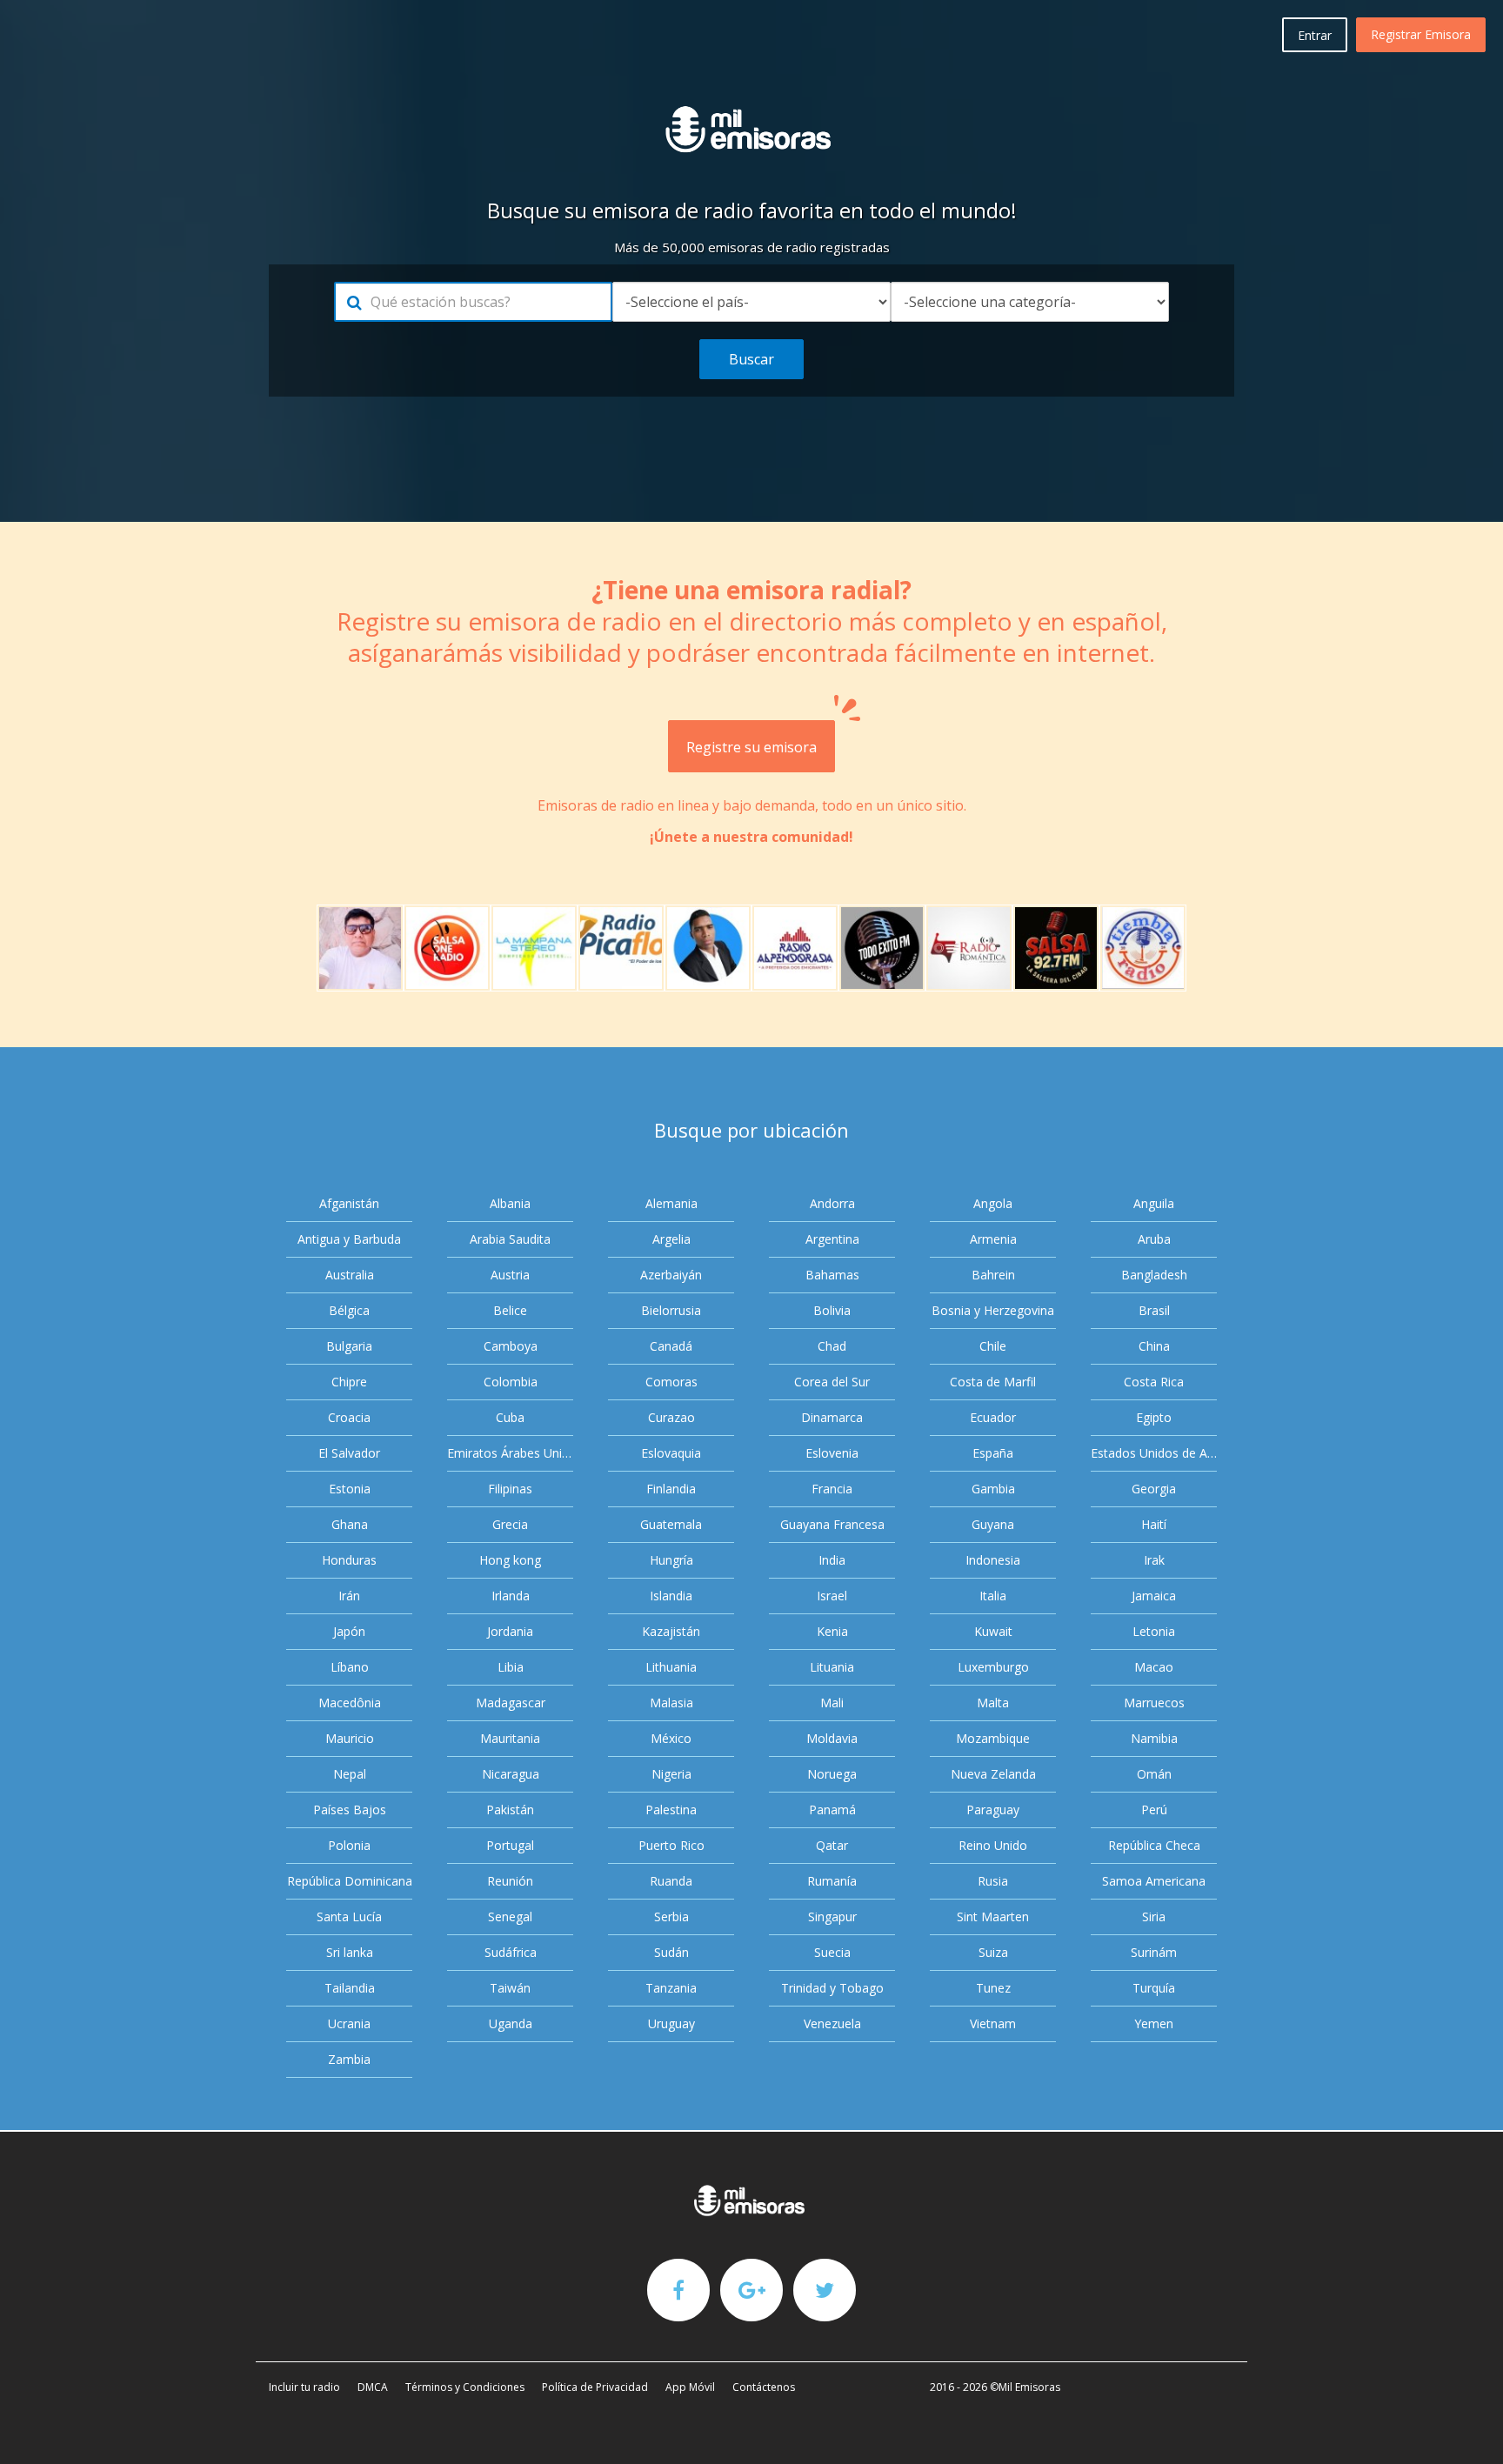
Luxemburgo (993, 1667)
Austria (510, 1275)
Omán (1154, 1774)
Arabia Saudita (510, 1239)
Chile (993, 1346)
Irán (349, 1596)
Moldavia (832, 1738)
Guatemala (671, 1524)
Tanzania (671, 1988)
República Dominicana (350, 1881)
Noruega (832, 1774)
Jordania (510, 1631)
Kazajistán (671, 1631)
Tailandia (350, 1988)
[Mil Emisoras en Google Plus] (751, 2289)
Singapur (832, 1916)
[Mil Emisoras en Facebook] (678, 2289)
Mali (832, 1703)
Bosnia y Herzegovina (993, 1310)
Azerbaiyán (671, 1275)
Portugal (510, 1845)
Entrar (1315, 35)
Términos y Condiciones (465, 2387)
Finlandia (671, 1489)
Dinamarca (832, 1417)
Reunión (510, 1881)
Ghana (350, 1524)
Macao (1154, 1667)
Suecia (832, 1952)
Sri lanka (350, 1952)
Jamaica (1154, 1596)
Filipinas (510, 1489)
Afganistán (349, 1203)
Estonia (350, 1489)
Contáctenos (764, 2387)
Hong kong (510, 1560)
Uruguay (671, 2023)
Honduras (349, 1560)
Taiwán (510, 1988)
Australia (350, 1275)
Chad (832, 1346)
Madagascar (511, 1703)
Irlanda (511, 1596)
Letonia (1154, 1631)
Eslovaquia (671, 1453)
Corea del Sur (832, 1382)
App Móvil (690, 2387)
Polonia (349, 1845)
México (671, 1738)
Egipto (1154, 1417)
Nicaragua (511, 1774)
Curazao (671, 1417)
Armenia (993, 1239)
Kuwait (993, 1631)
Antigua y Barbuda (349, 1239)
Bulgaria (349, 1346)
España (993, 1453)
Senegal (510, 1916)
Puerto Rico (671, 1845)
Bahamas (832, 1275)
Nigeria (671, 1774)
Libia (511, 1667)
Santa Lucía (349, 1916)
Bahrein (993, 1275)
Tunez (993, 1988)
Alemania (671, 1203)
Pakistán (510, 1810)
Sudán (671, 1952)
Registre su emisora (751, 747)
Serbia (671, 1916)
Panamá (832, 1810)
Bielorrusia (671, 1310)
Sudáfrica (511, 1952)
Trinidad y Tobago (832, 1988)
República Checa (1154, 1845)
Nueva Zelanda (993, 1774)
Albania (510, 1203)
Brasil (1154, 1310)
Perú (1154, 1810)
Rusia (993, 1881)
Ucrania (349, 2023)
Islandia (671, 1596)
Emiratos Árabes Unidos (510, 1453)
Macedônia (350, 1703)
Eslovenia (832, 1453)
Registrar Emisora (1421, 34)
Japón (349, 1631)
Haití (1154, 1524)
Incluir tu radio (304, 2387)
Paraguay (993, 1810)
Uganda (511, 2023)
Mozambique (993, 1738)
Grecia (510, 1524)
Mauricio (350, 1738)
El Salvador (349, 1453)
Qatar (832, 1845)
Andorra (832, 1203)
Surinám (1154, 1952)
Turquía (1154, 1988)
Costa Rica (1154, 1382)
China (1154, 1346)
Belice (510, 1310)
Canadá (671, 1346)
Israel (832, 1596)
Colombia (511, 1382)
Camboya (511, 1346)
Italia (993, 1596)
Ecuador (993, 1417)
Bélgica (349, 1310)
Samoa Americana (1154, 1881)
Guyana (993, 1524)
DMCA (373, 2387)
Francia (832, 1489)
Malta (993, 1703)
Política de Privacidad (595, 2387)
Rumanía (832, 1881)
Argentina (832, 1239)
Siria (1154, 1916)
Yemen (1154, 2023)
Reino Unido (993, 1845)
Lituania (832, 1667)
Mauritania (510, 1738)
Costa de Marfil (993, 1382)
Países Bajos (350, 1810)
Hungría (671, 1560)
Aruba (1154, 1239)
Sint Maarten (993, 1916)
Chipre (349, 1382)
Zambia (349, 2059)
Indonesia (993, 1560)
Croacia (349, 1417)
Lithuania (671, 1667)
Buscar (751, 359)
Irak (1154, 1560)
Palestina (671, 1810)
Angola (993, 1203)
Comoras (671, 1382)
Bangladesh (1154, 1275)
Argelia (671, 1239)
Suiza (993, 1952)
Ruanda (671, 1881)
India (832, 1560)
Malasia (671, 1703)
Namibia (1154, 1738)
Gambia (993, 1489)
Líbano (350, 1667)
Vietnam (993, 2023)
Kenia (832, 1631)
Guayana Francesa (832, 1524)
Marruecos (1154, 1703)
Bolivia (832, 1310)
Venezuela (832, 2023)
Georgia (1154, 1489)
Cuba (510, 1417)
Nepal (350, 1774)
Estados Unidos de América (1154, 1453)
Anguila (1154, 1203)
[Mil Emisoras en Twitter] (825, 2289)
